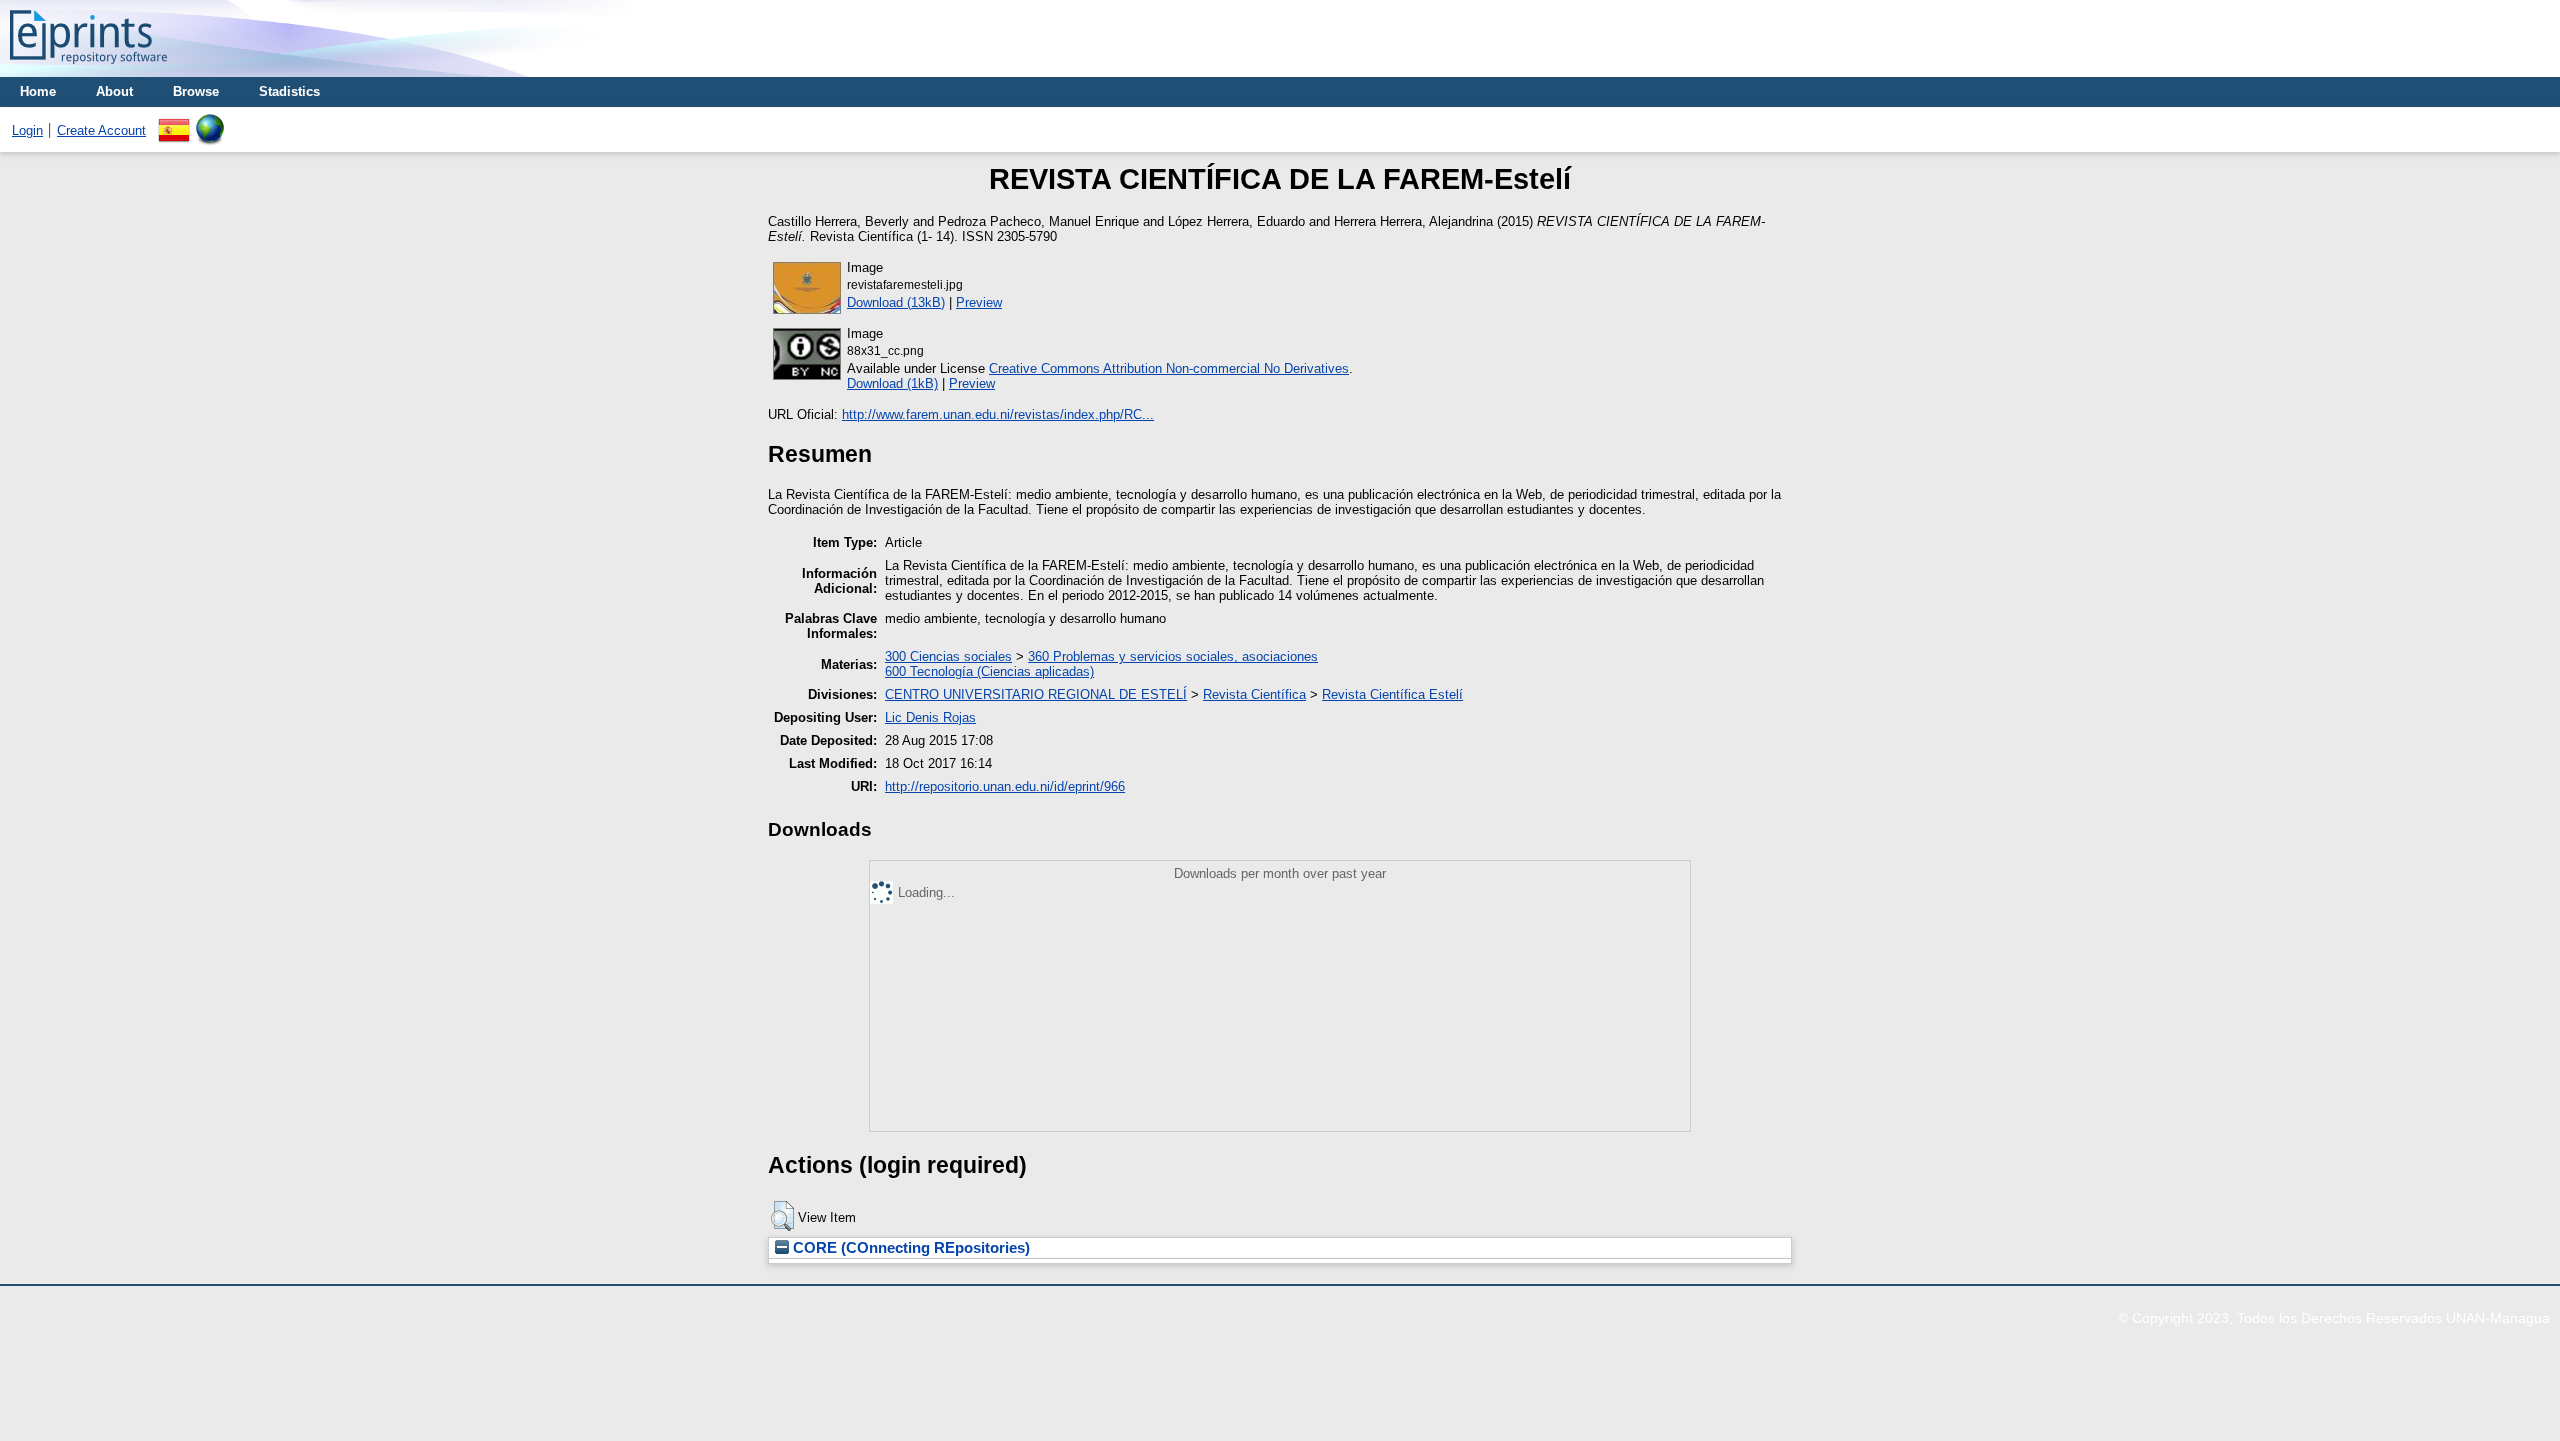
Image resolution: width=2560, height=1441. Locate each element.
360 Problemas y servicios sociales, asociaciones (1173, 656)
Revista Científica (1254, 694)
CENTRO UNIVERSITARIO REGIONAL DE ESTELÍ (1036, 694)
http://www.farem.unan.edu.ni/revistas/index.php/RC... (998, 414)
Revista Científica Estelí (1392, 694)
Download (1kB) (892, 383)
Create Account (101, 130)
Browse (196, 91)
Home (38, 91)
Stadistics (289, 91)
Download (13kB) (896, 302)
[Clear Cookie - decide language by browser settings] (210, 121)
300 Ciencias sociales (948, 656)
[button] (782, 1216)
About (114, 91)
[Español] (174, 121)
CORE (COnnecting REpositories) (909, 1248)
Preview (979, 302)
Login (27, 130)
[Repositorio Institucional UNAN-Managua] (88, 69)
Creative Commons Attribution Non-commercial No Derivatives (1169, 368)
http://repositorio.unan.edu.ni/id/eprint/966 (1005, 786)
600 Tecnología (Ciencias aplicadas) (989, 671)
